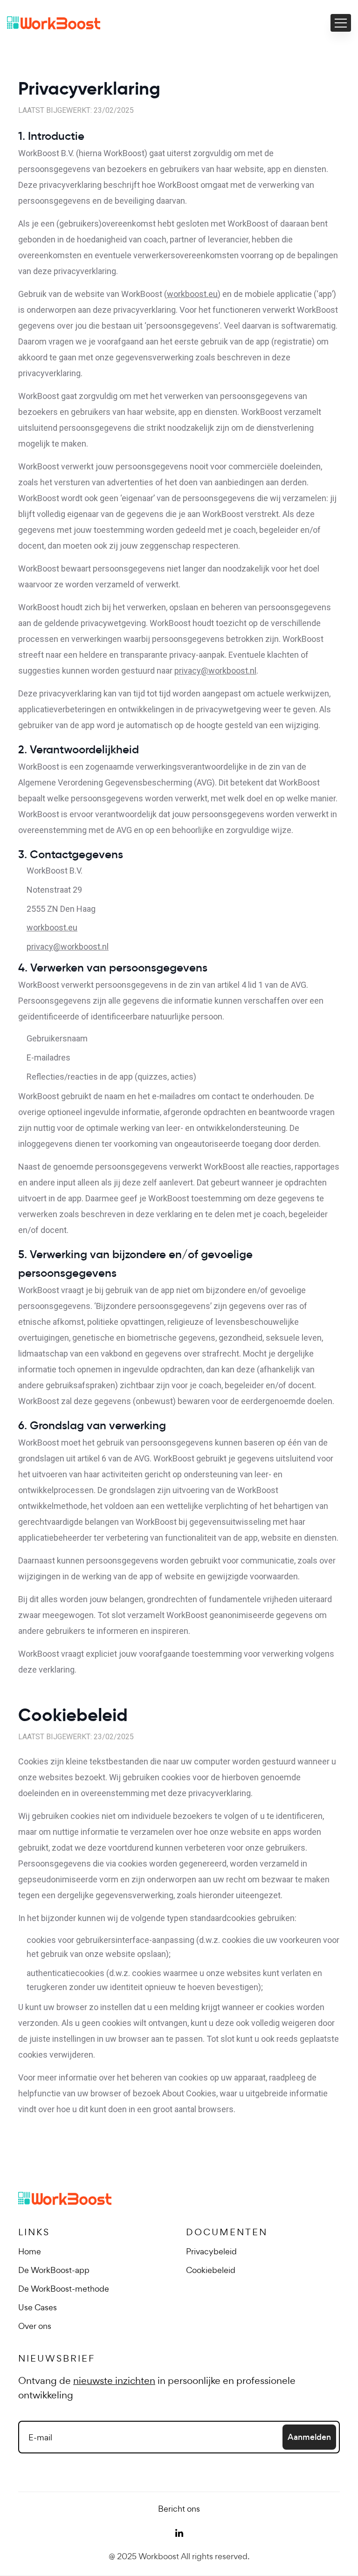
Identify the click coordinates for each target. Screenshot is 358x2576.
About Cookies (189, 2093)
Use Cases (38, 2307)
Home (30, 2251)
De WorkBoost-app (54, 2270)
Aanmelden (309, 2437)
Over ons (35, 2326)
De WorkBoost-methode (64, 2289)
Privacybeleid (211, 2251)
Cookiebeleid (211, 2270)
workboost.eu (192, 294)
